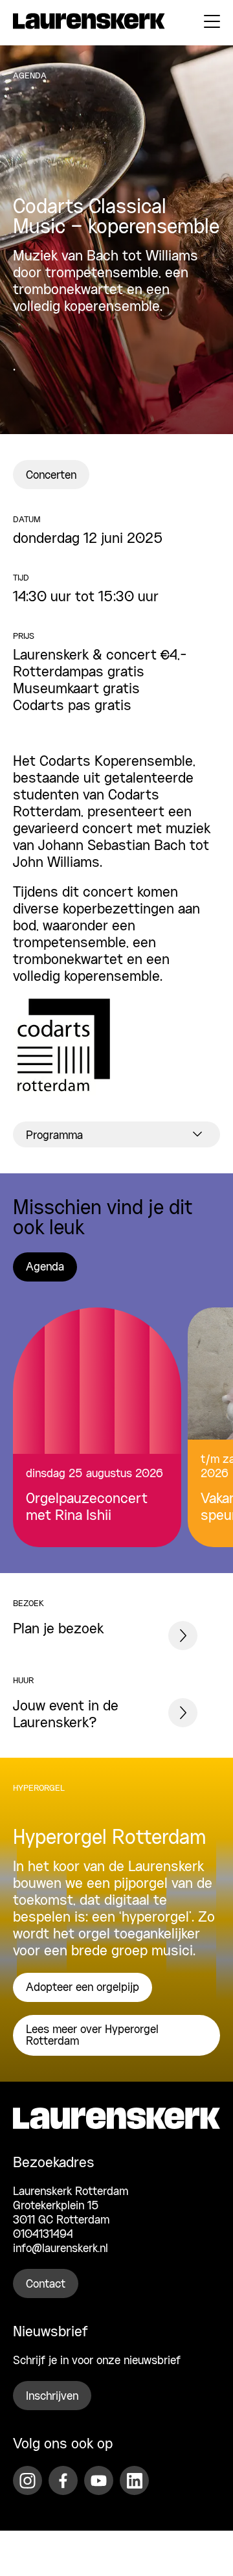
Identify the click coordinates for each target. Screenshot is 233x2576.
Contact (46, 2284)
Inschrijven (52, 2397)
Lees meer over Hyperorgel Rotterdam (92, 2036)
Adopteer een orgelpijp (83, 1988)
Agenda (45, 1267)
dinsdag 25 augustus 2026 (94, 1474)
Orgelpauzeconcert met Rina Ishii (87, 1508)
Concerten (51, 476)
